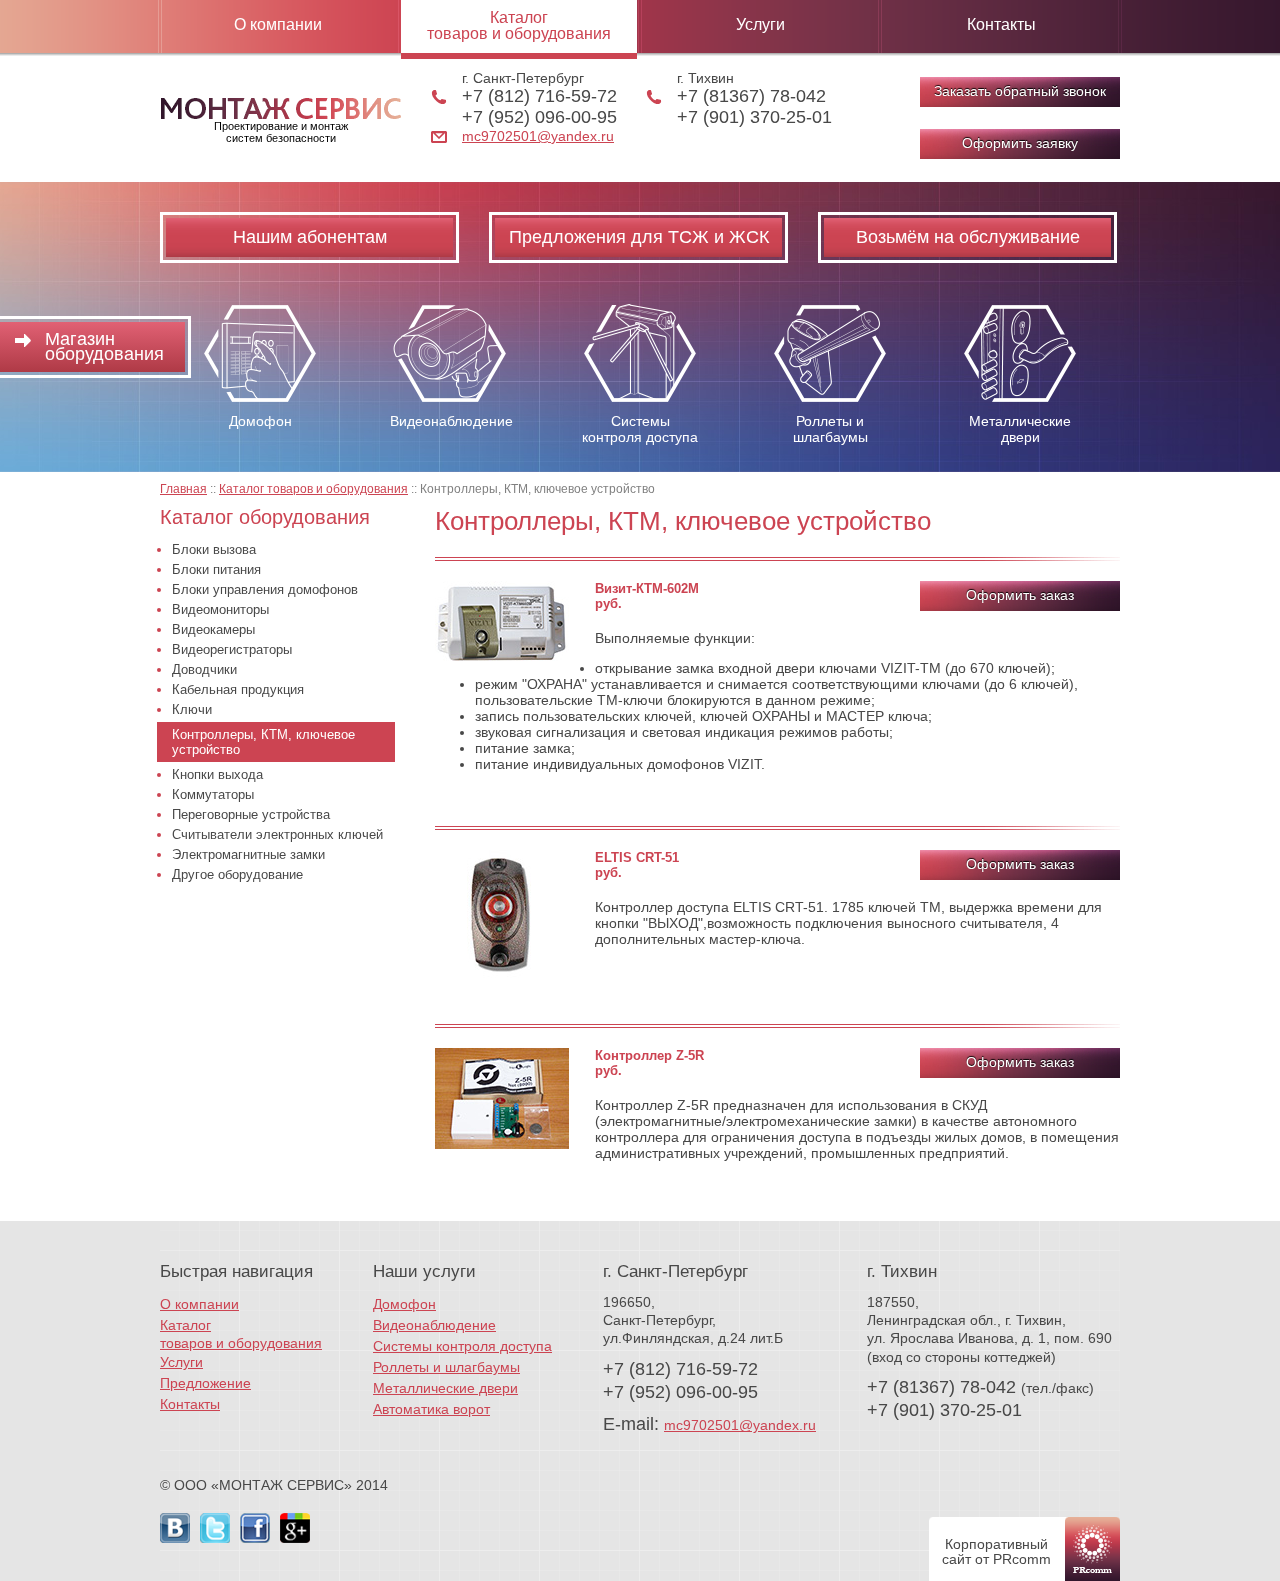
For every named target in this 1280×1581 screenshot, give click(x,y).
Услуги (760, 24)
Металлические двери (445, 1388)
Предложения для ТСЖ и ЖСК (639, 237)
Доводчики (204, 669)
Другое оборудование (237, 874)
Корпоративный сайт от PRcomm (996, 1551)
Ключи (192, 709)
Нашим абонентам (310, 237)
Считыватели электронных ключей (277, 834)
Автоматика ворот (431, 1409)
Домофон (404, 1304)
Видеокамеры (213, 629)
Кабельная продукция (238, 689)
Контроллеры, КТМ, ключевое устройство (263, 742)
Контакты (1001, 24)
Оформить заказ (1020, 595)
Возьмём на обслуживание (968, 237)
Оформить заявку (1020, 143)
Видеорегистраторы (232, 649)
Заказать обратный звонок (1020, 91)
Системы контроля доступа (462, 1346)
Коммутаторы (213, 794)
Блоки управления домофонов (265, 589)
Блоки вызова (214, 549)
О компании (278, 24)
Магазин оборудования (104, 346)
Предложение (205, 1383)
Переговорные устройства (251, 814)
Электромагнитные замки (248, 854)
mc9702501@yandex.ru (538, 136)
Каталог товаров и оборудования (519, 25)
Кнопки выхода (217, 774)
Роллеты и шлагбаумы (446, 1367)
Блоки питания (216, 569)
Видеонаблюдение (434, 1325)
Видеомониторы (220, 609)
